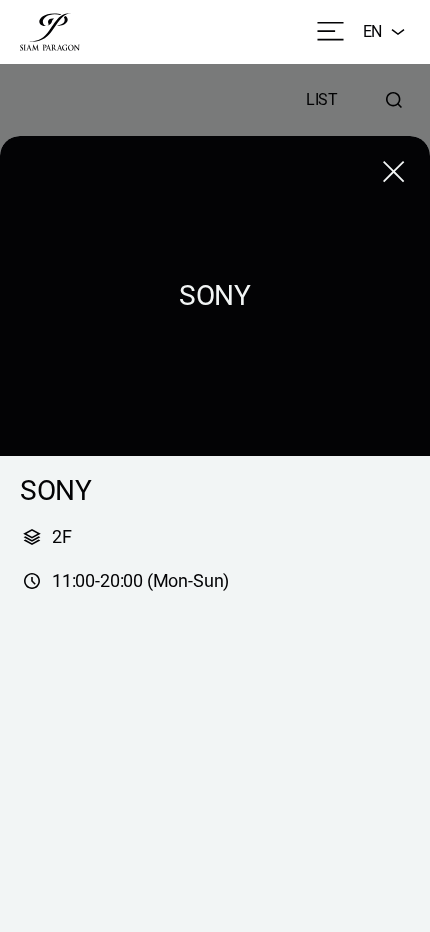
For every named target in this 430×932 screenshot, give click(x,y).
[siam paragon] (50, 32)
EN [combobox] (372, 31)
